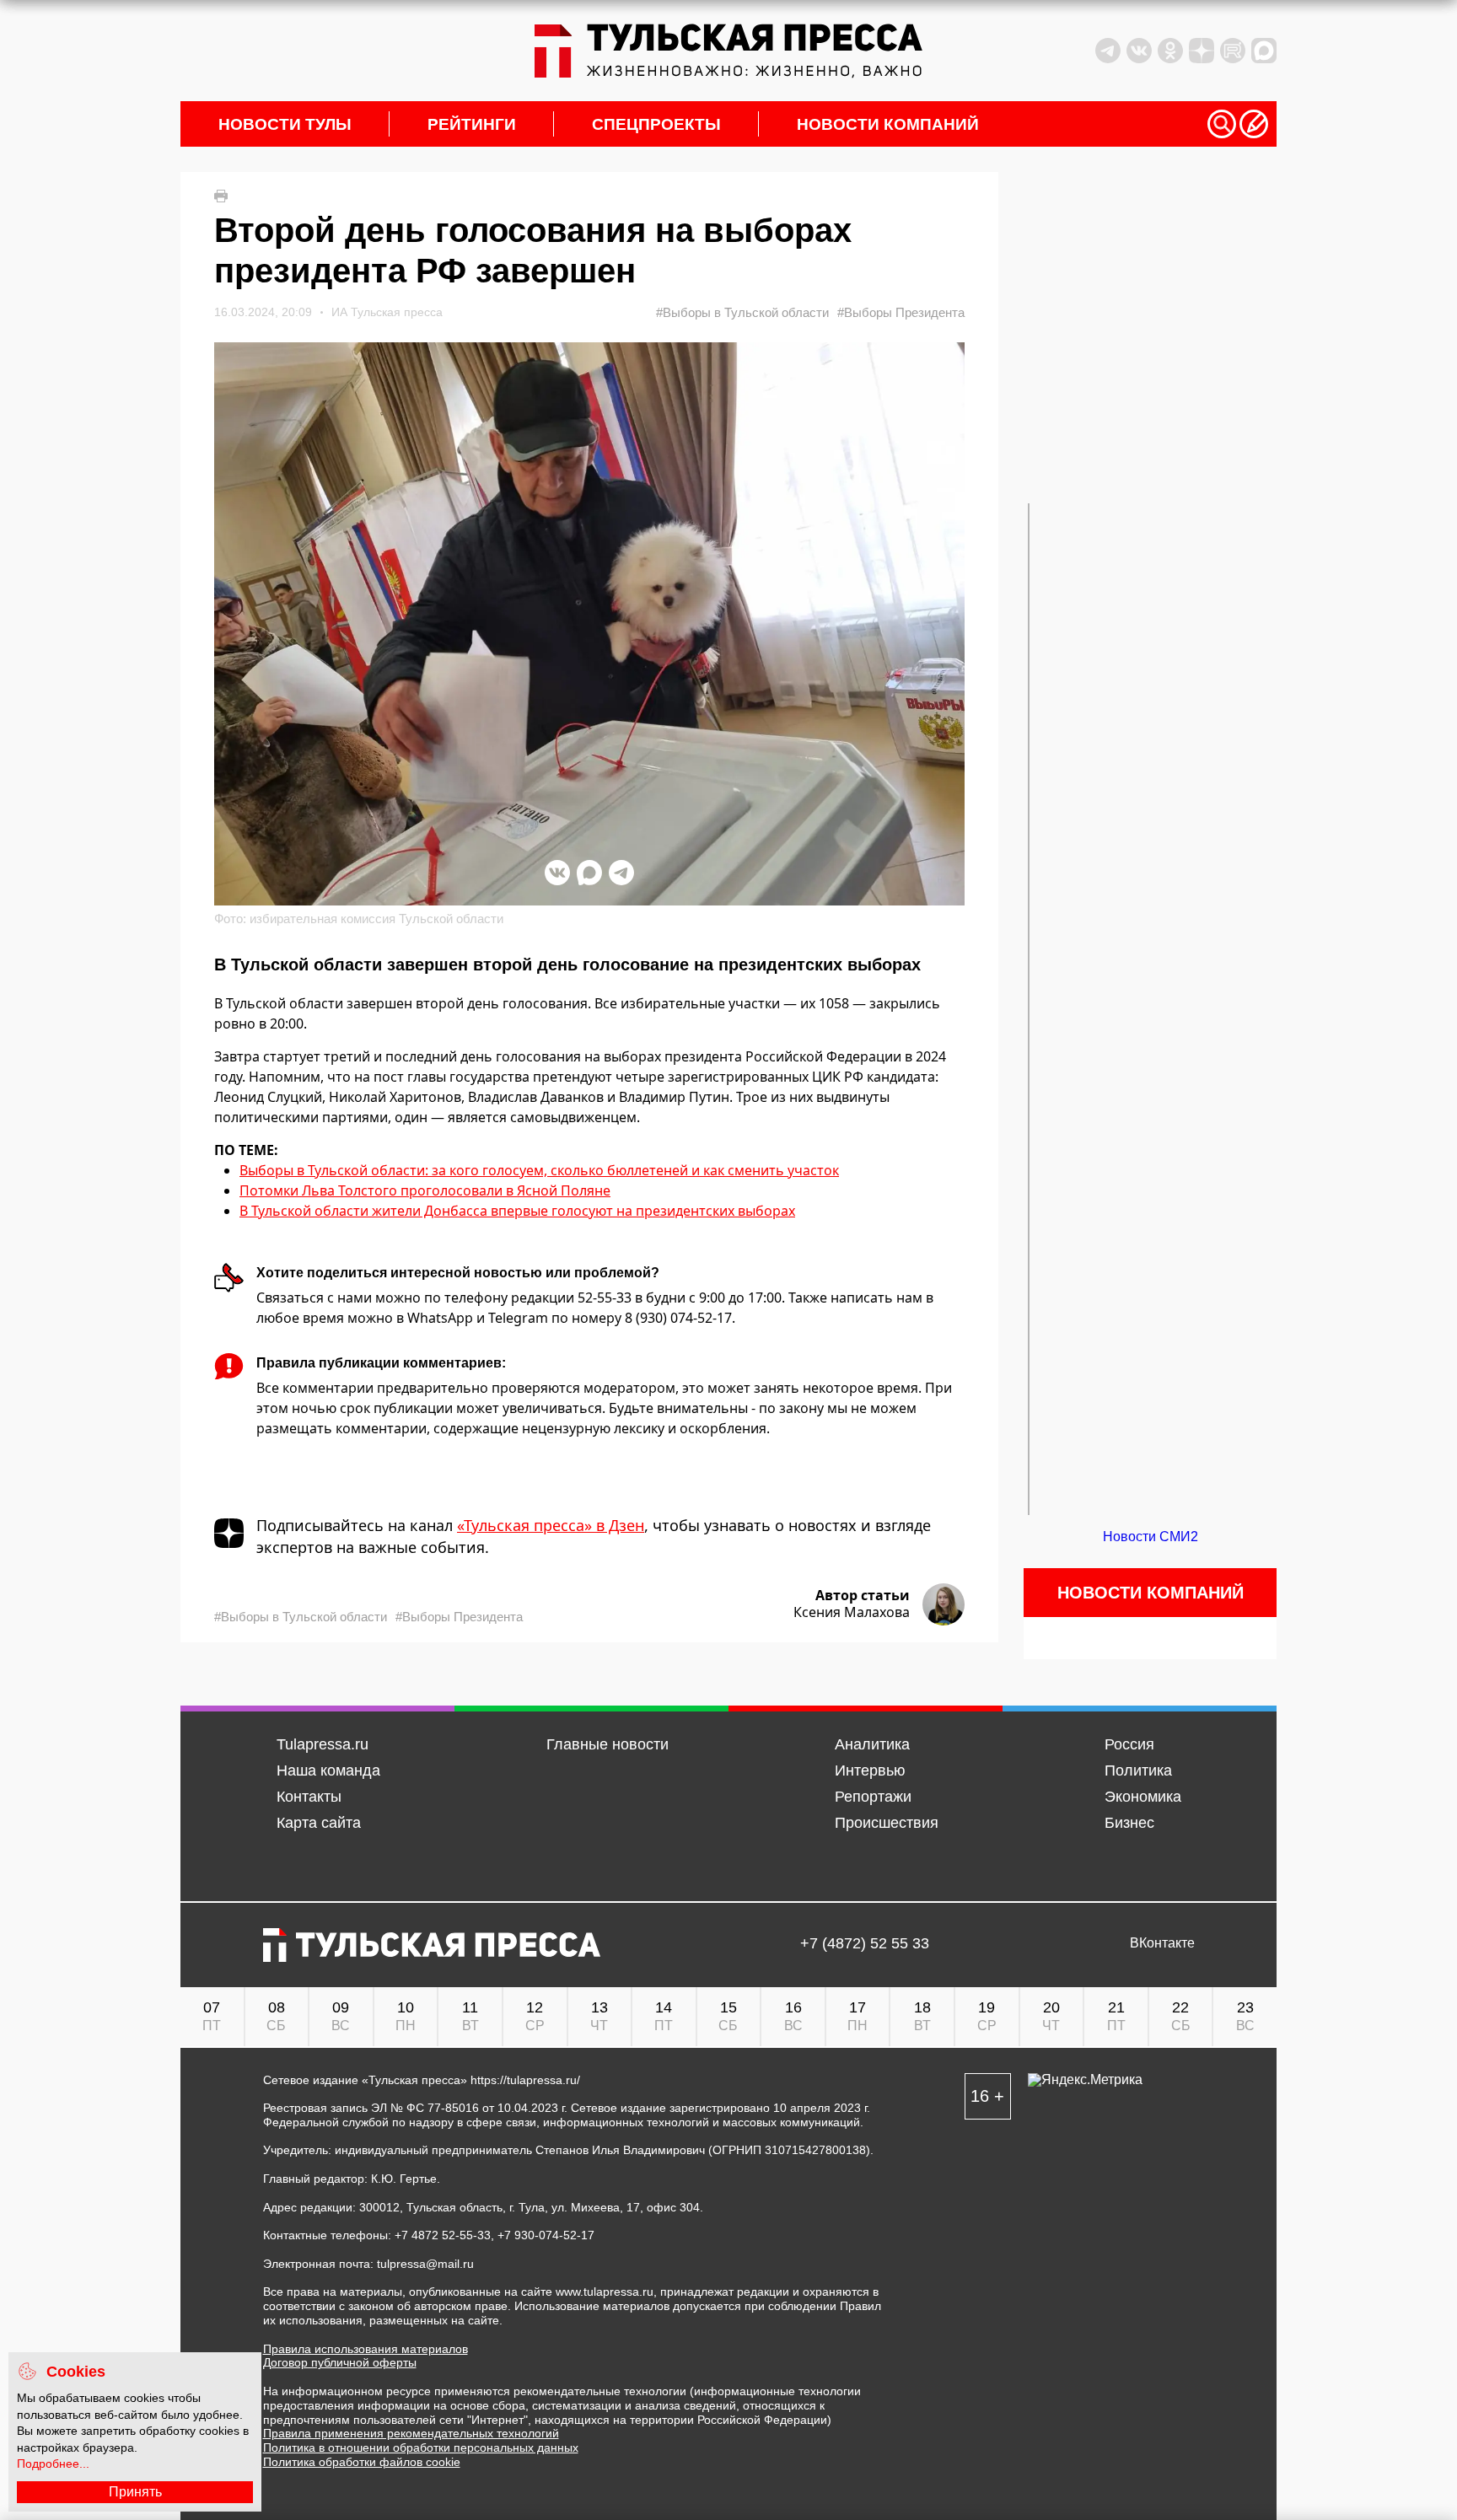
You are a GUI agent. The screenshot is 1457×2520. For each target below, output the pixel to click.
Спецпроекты (656, 124)
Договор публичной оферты (340, 2362)
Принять (135, 2492)
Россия (1129, 1744)
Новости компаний (888, 124)
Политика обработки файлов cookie (362, 2462)
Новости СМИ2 (1151, 1537)
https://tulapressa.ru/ (525, 2080)
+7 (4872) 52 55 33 (865, 1944)
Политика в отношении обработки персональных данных (421, 2447)
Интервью (870, 1770)
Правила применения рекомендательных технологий (411, 2433)
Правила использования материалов (366, 2349)
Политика (1138, 1770)
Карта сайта (319, 1823)
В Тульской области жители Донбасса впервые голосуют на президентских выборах (517, 1211)
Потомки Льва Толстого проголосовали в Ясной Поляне (425, 1190)
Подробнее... (53, 2464)
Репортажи (873, 1797)
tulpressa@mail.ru (425, 2264)
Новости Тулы (285, 124)
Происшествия (887, 1823)
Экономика (1143, 1797)
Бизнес (1129, 1823)
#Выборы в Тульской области (742, 312)
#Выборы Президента (901, 312)
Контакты (309, 1797)
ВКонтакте (1162, 1943)
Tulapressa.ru (323, 1744)
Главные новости (608, 1744)
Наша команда (328, 1770)
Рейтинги (472, 124)
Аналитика (872, 1744)
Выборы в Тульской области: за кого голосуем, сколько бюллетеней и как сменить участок (539, 1170)
